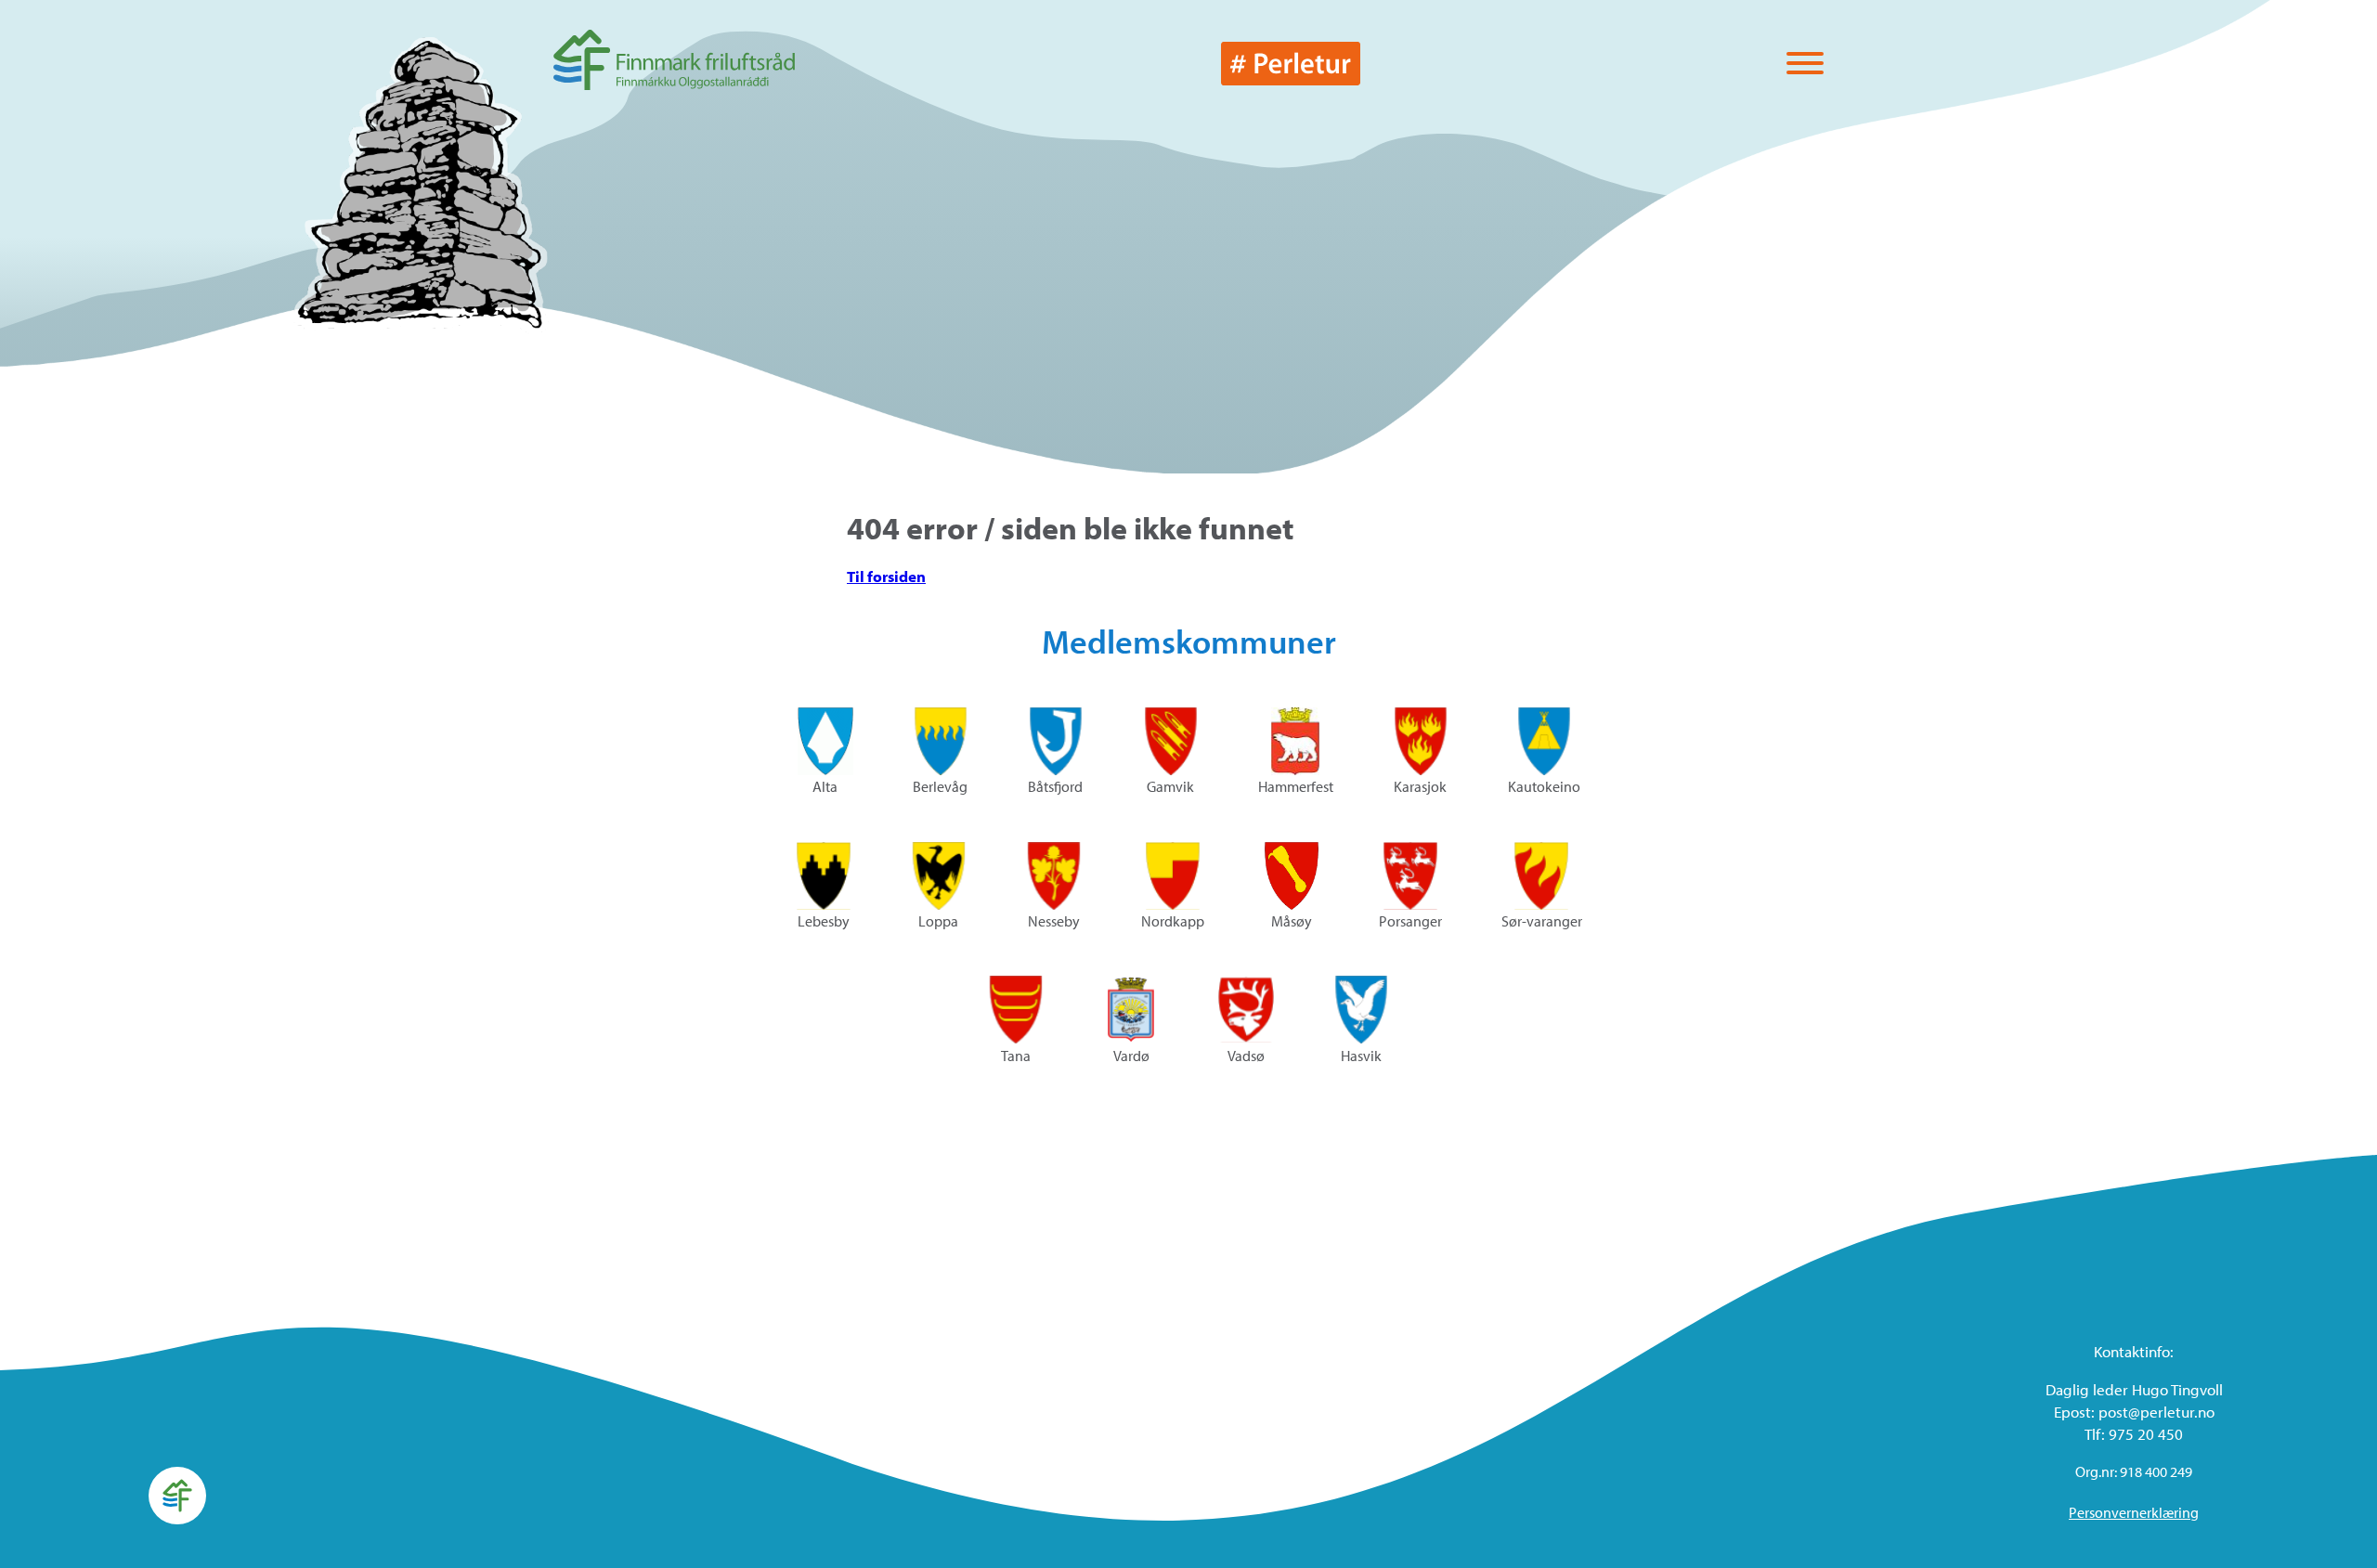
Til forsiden (886, 576)
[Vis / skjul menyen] (1805, 65)
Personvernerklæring (2134, 1512)
